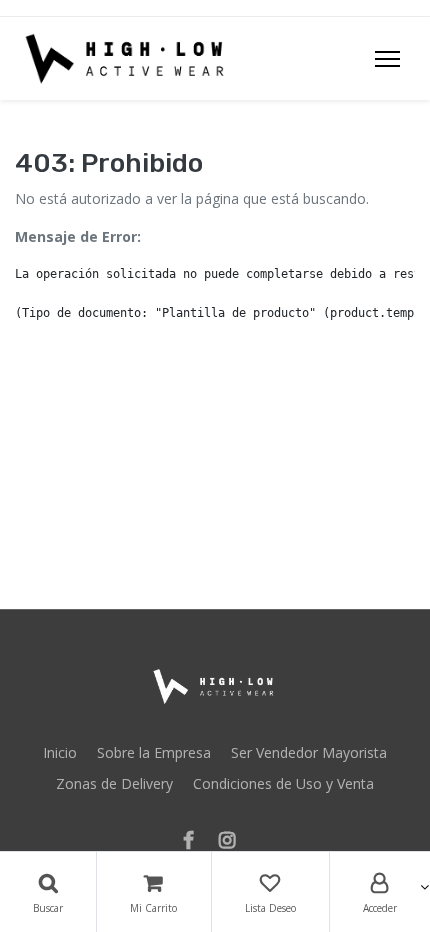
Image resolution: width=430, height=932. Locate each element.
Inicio (60, 752)
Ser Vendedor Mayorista (309, 752)
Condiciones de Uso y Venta (283, 783)
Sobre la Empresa (154, 752)
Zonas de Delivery (114, 783)
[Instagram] (233, 841)
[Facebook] (195, 841)
